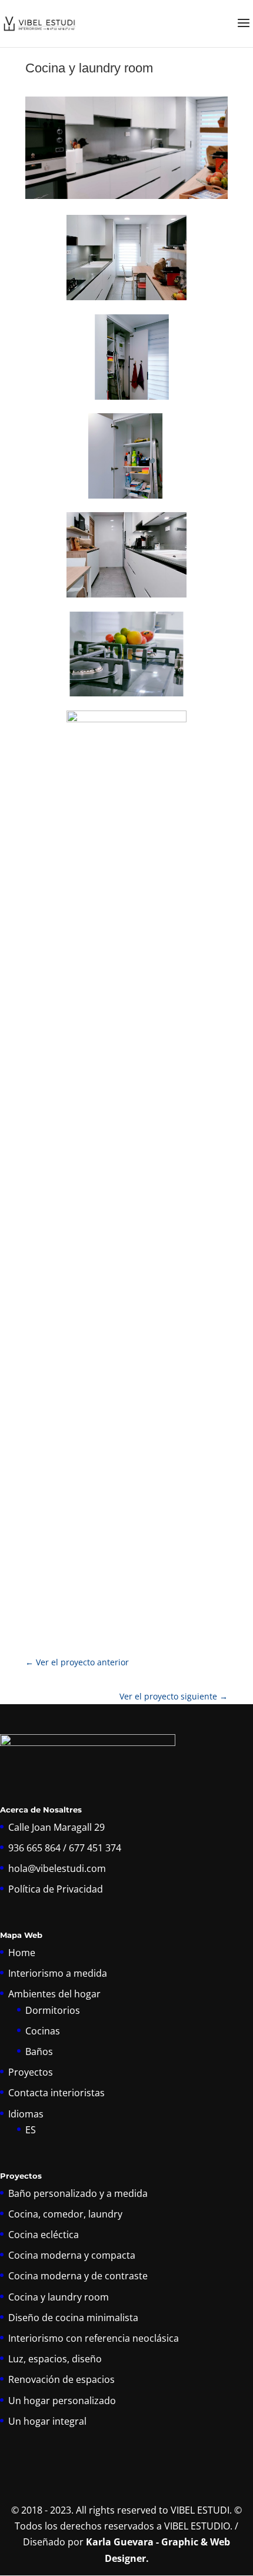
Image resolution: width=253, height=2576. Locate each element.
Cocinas (43, 2031)
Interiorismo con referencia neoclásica (94, 2338)
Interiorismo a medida (58, 1973)
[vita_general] (126, 1594)
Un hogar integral (47, 2421)
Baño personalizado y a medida (78, 2193)
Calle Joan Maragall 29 (56, 1827)
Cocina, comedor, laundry (65, 2214)
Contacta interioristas (56, 2093)
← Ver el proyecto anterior (77, 1662)
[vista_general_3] (126, 597)
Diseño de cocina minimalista (73, 2318)
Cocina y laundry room (59, 2297)
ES (31, 2130)
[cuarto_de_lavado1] (126, 499)
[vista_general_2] (126, 300)
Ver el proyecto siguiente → (174, 1696)
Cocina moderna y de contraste (78, 2276)
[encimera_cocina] (126, 696)
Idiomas (26, 2114)
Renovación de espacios (61, 2379)
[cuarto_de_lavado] (126, 400)
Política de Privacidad (56, 1889)
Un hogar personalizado (62, 2401)
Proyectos (31, 2072)
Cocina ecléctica (44, 2235)
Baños (39, 2051)
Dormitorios (53, 2010)
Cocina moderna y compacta (72, 2255)
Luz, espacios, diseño (55, 2359)
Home (22, 1953)
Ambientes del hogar (54, 1994)
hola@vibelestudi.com (57, 1868)
